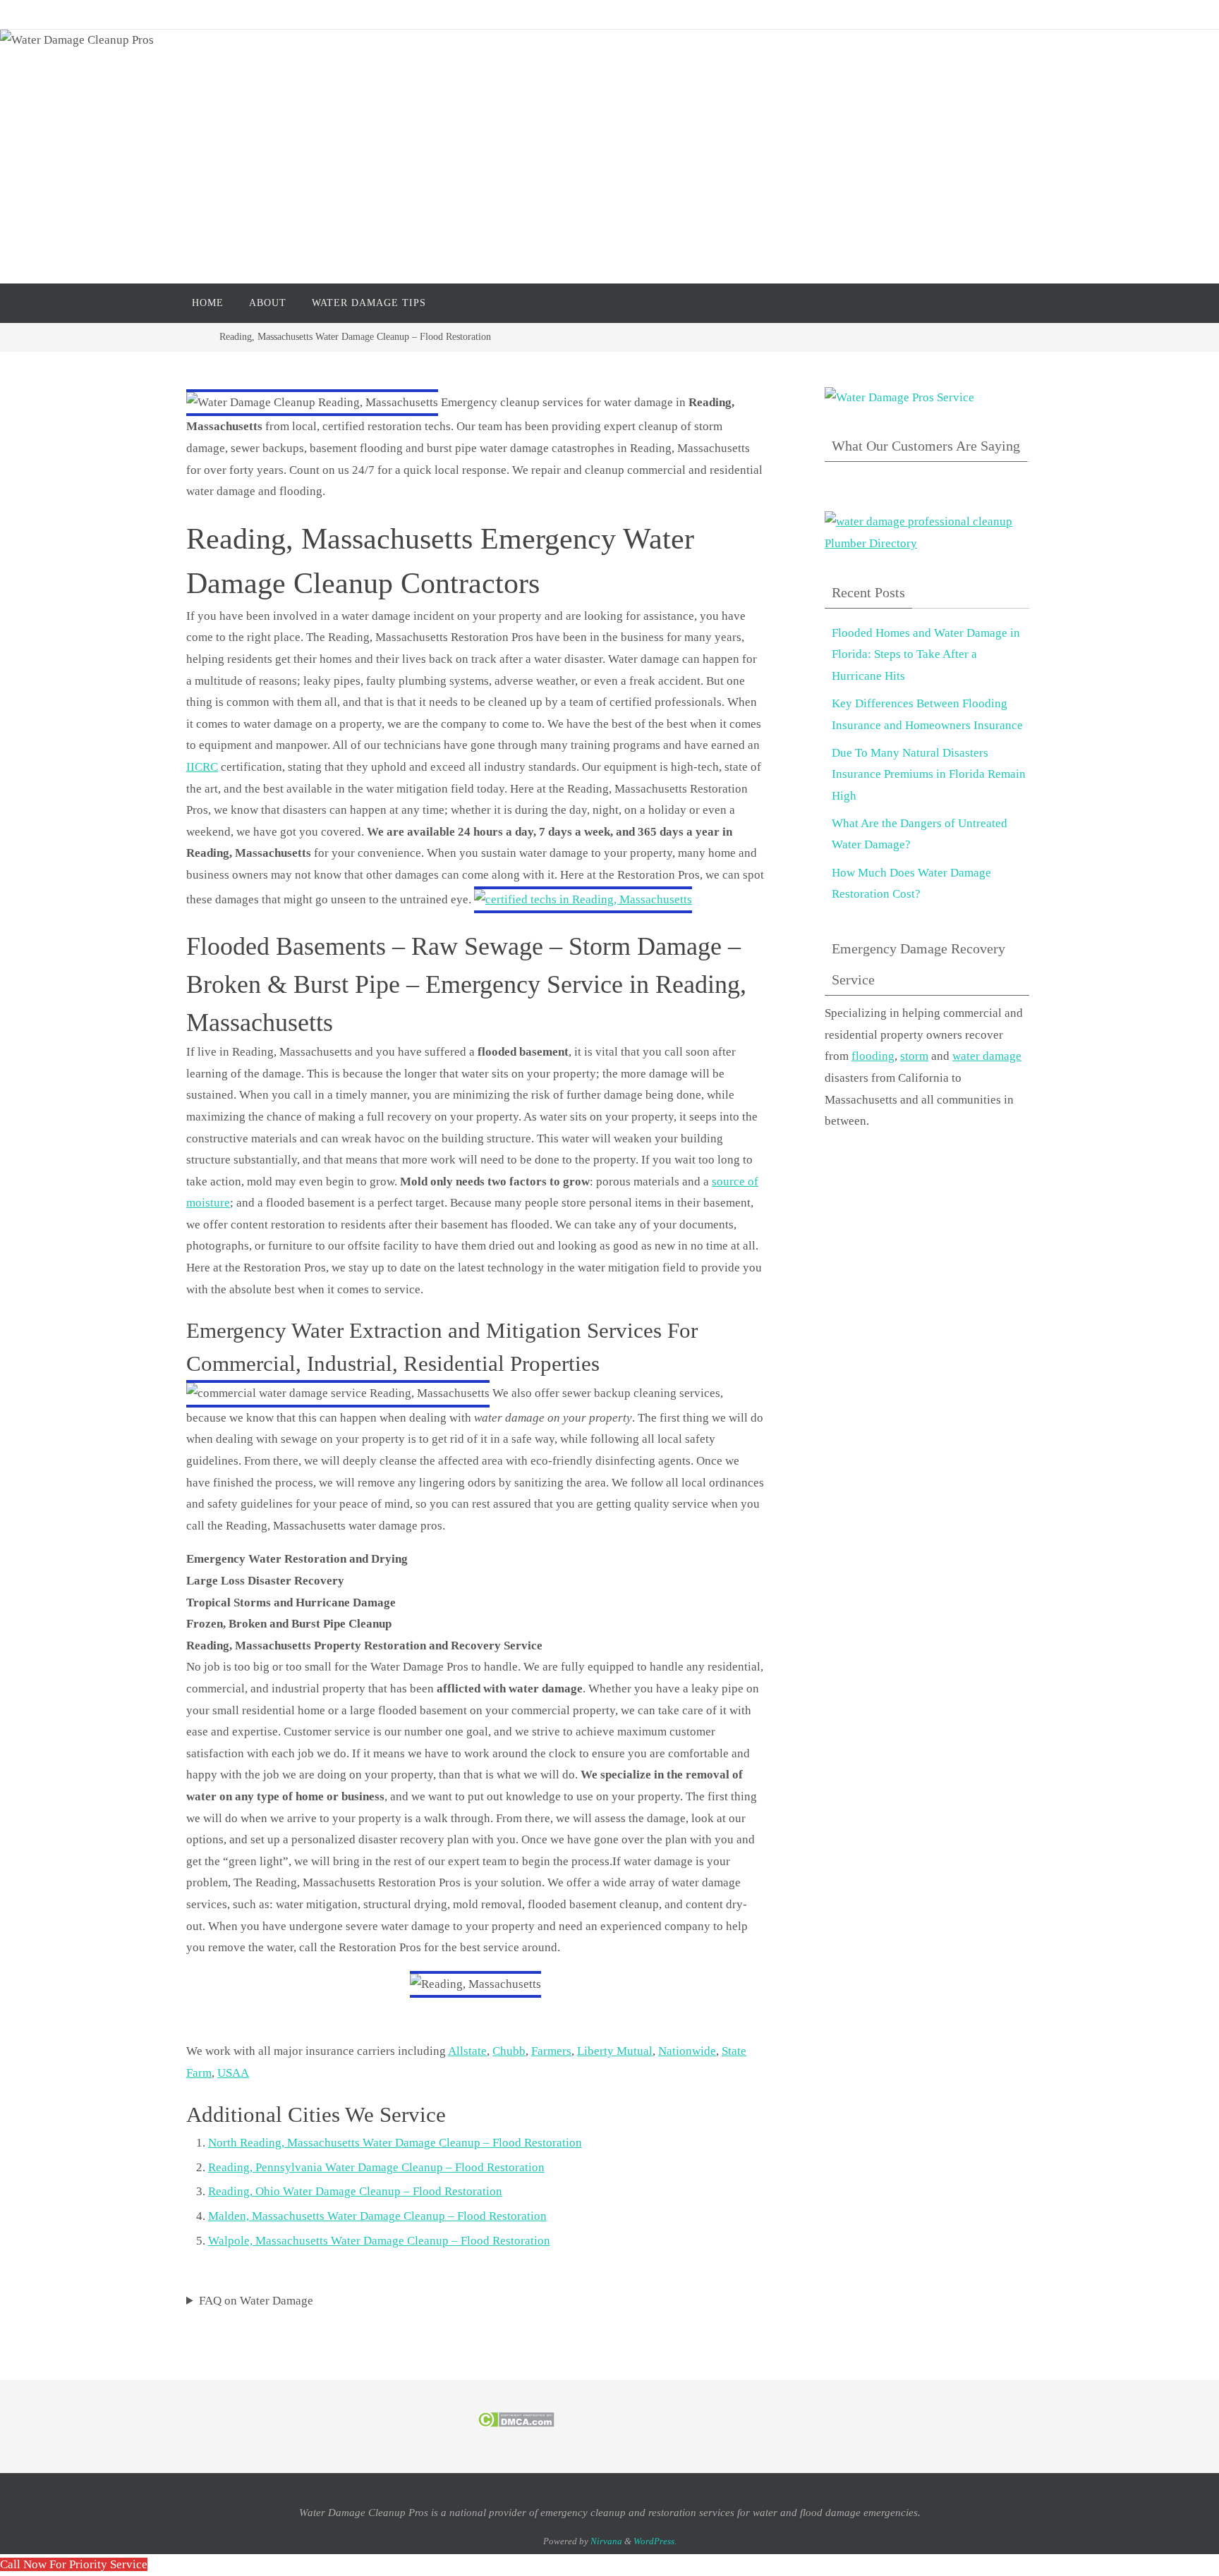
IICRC (202, 767)
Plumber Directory (871, 543)
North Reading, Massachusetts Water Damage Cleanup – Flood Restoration (395, 2143)
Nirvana (606, 2541)
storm (914, 1056)
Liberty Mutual (615, 2051)
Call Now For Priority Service (74, 2564)
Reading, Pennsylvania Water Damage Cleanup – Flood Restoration (376, 2167)
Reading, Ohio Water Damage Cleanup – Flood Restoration (355, 2191)
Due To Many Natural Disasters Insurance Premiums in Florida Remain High (929, 774)
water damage (987, 1056)
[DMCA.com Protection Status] (516, 2424)
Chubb (509, 2051)
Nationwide (687, 2051)
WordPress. (655, 2541)
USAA (233, 2073)
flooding (873, 1056)
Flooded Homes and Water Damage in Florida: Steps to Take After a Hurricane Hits (926, 654)
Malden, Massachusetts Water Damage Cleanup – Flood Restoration (377, 2216)
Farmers (551, 2051)
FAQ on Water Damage (256, 2301)
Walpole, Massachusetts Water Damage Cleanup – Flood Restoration (379, 2241)
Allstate (467, 2051)
